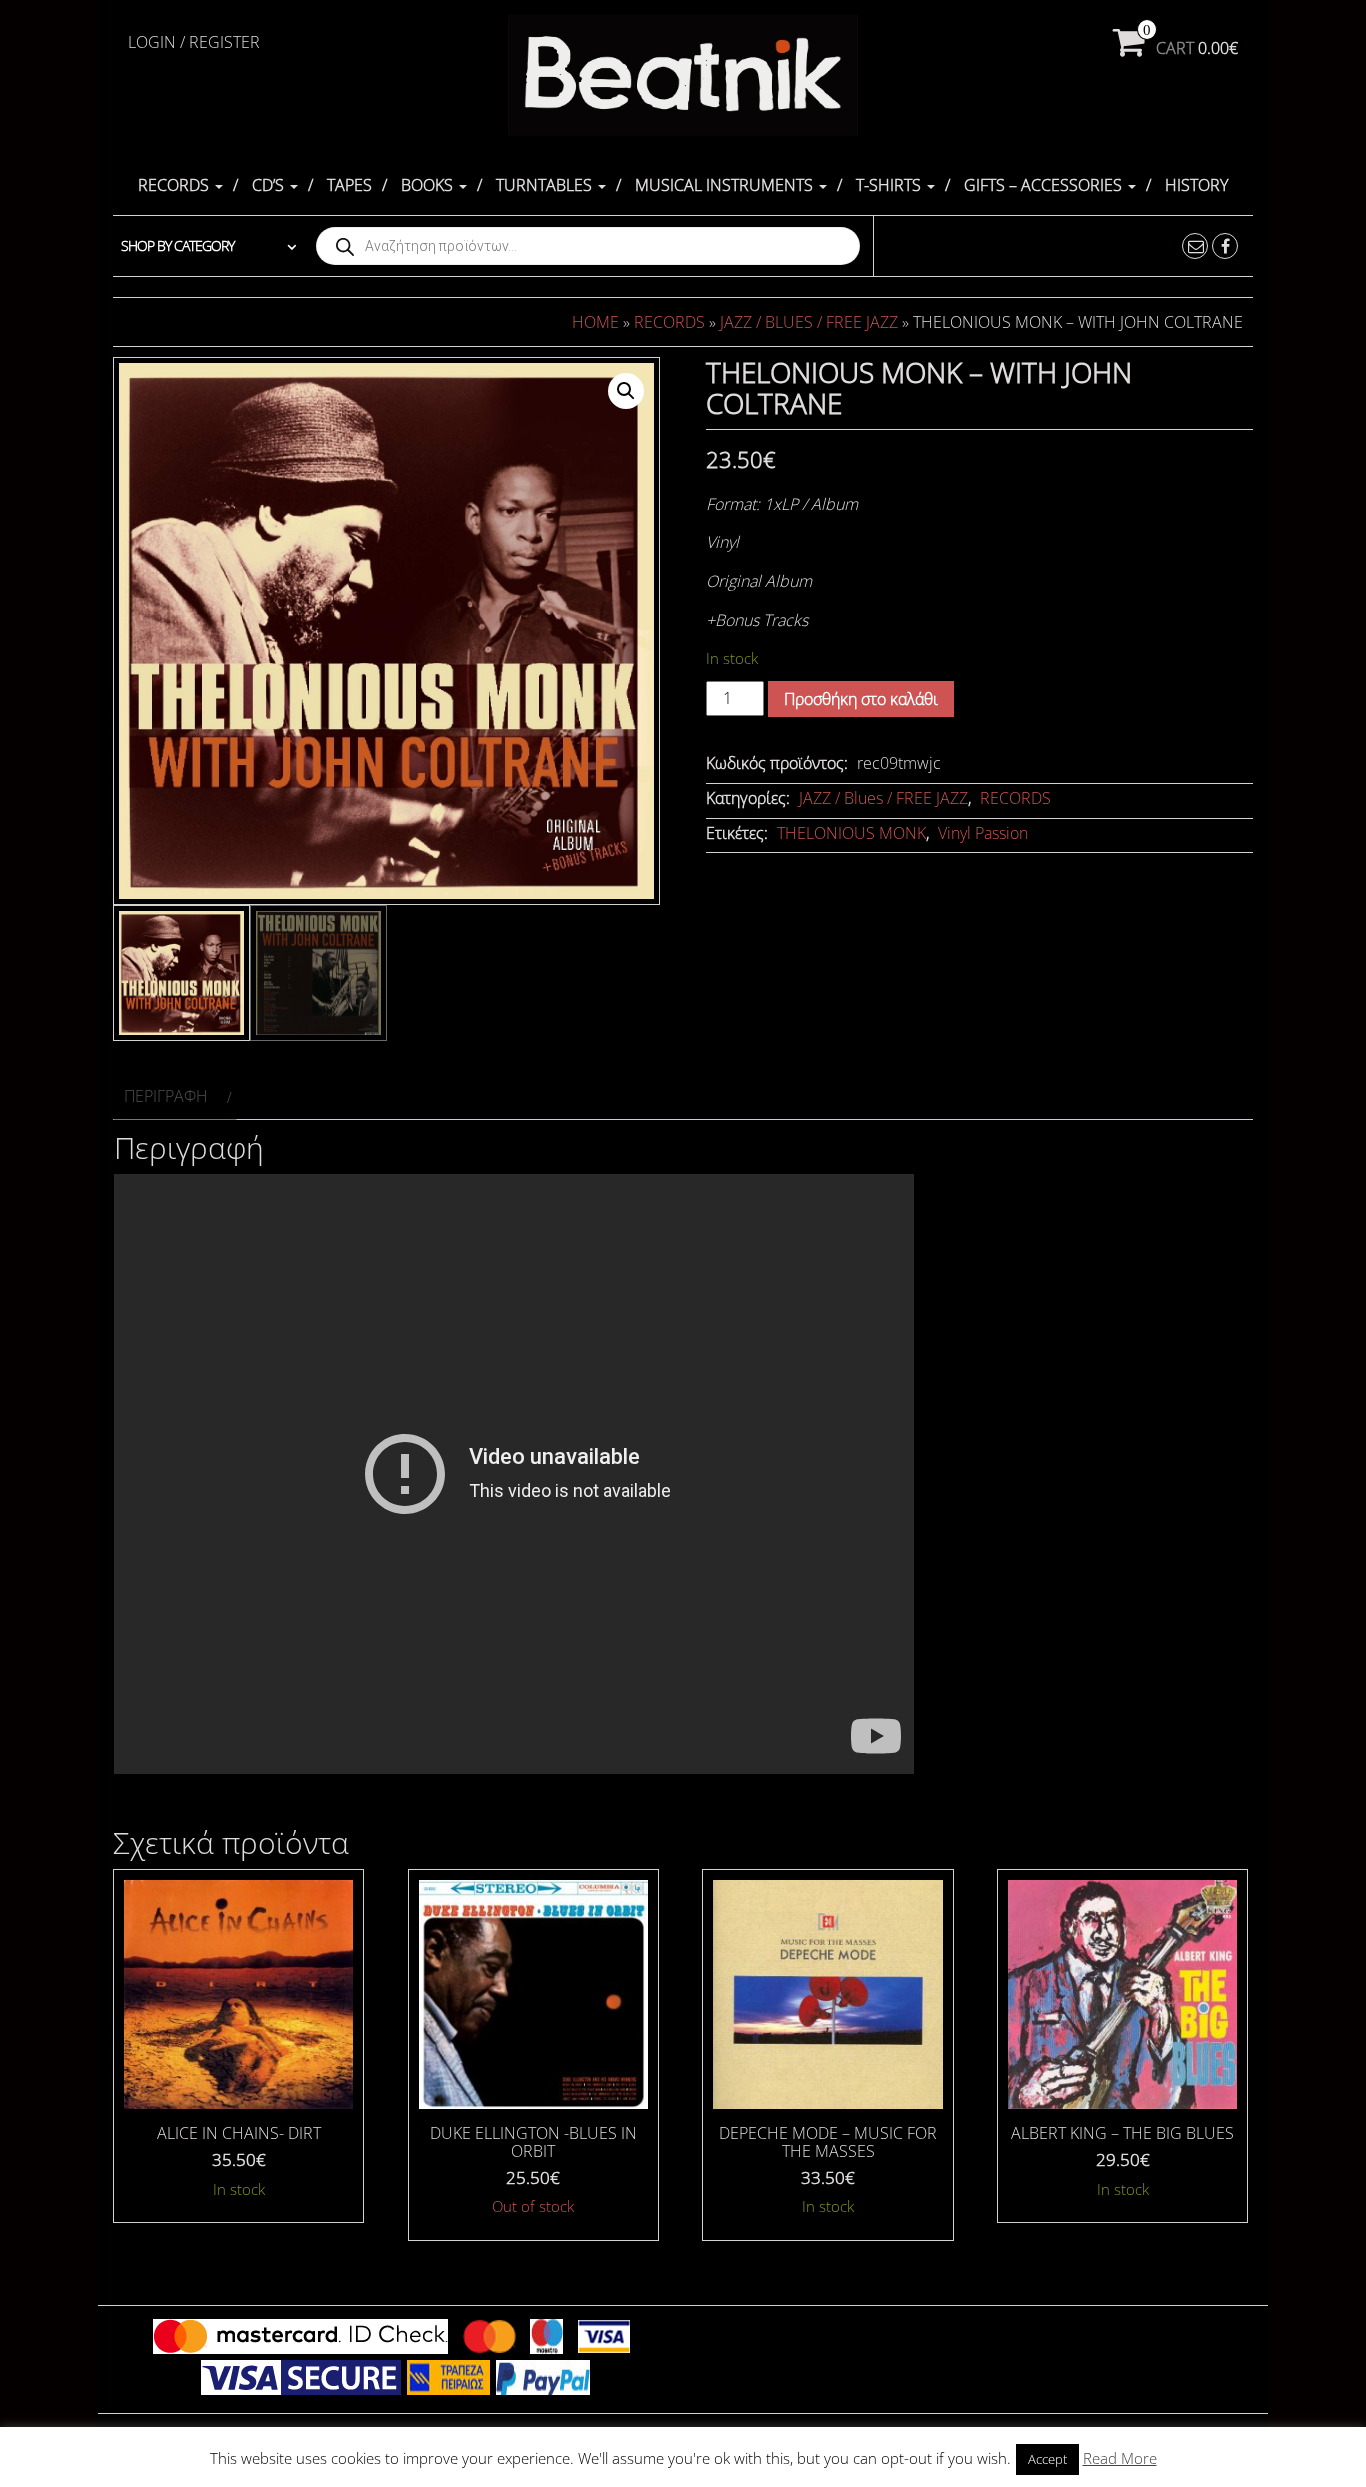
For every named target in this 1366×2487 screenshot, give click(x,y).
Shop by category (177, 245)
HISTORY (1196, 185)
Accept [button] (1047, 2459)
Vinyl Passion (983, 833)
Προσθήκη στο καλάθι (861, 699)
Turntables (546, 185)
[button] (626, 391)
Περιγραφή (166, 1096)
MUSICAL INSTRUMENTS (726, 185)
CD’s (270, 185)
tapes (349, 185)
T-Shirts (890, 185)
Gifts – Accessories (1045, 185)
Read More (1120, 2458)
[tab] (175, 1096)
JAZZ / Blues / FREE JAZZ (809, 322)
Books (429, 185)
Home (595, 322)
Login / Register (194, 42)
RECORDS (175, 185)
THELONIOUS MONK (851, 833)
